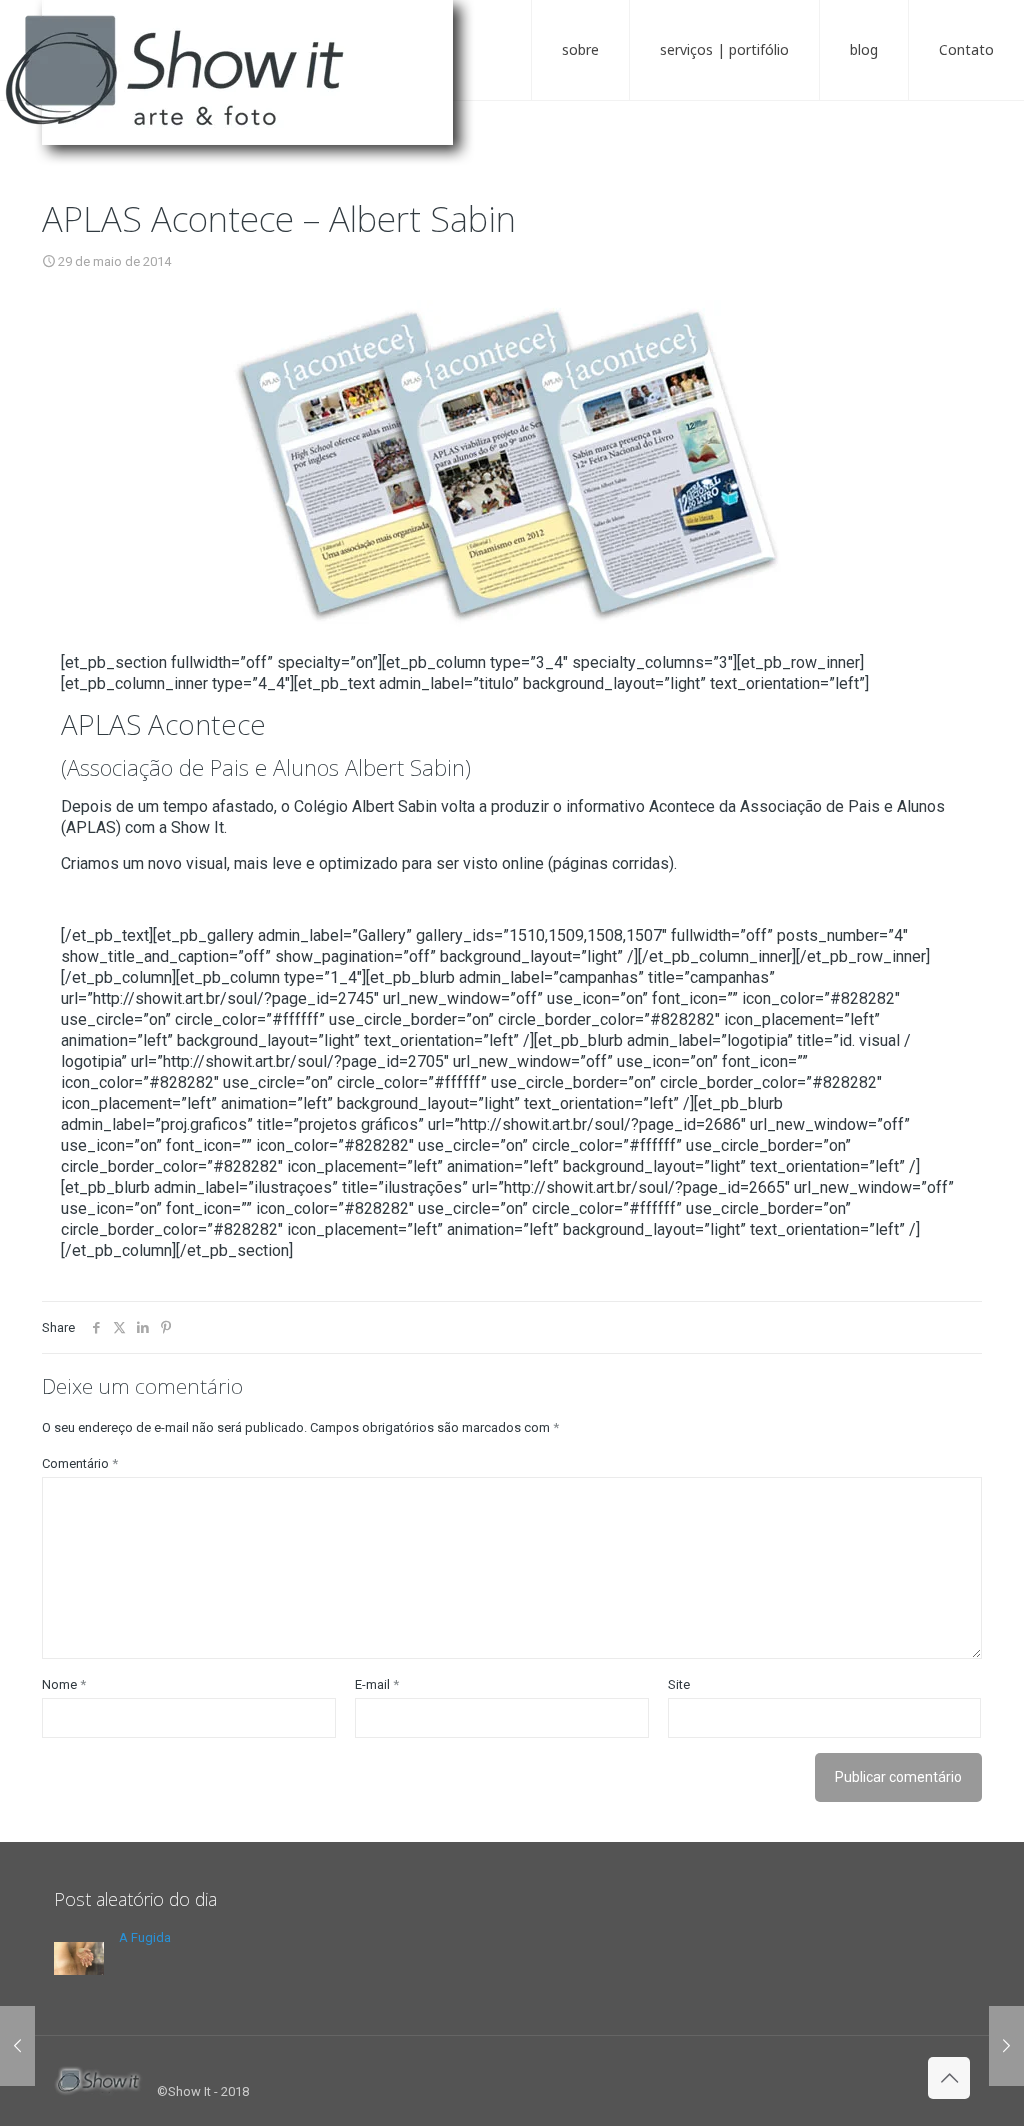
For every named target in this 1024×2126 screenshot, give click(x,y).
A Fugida (145, 1937)
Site (679, 1684)
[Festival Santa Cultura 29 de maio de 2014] (1006, 2046)
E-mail (377, 1684)
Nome (64, 1684)
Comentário (80, 1463)
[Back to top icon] (949, 2078)
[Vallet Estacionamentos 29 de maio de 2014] (17, 2046)
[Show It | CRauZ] (250, 90)
